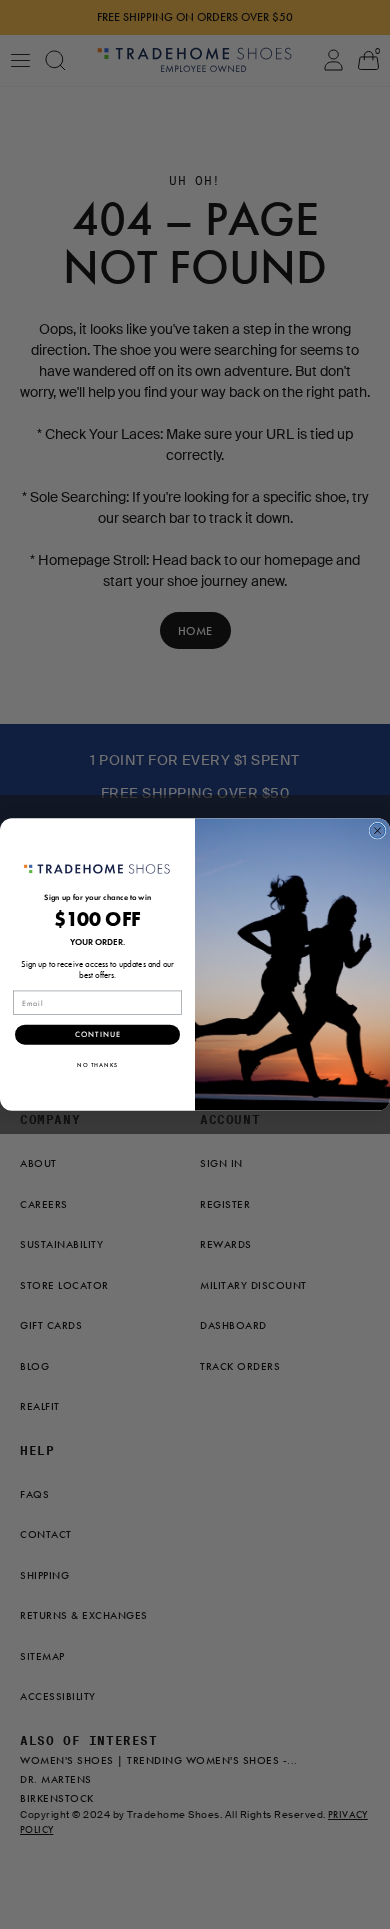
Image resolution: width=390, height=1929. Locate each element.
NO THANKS (97, 1065)
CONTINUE (98, 1035)
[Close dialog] (377, 830)
